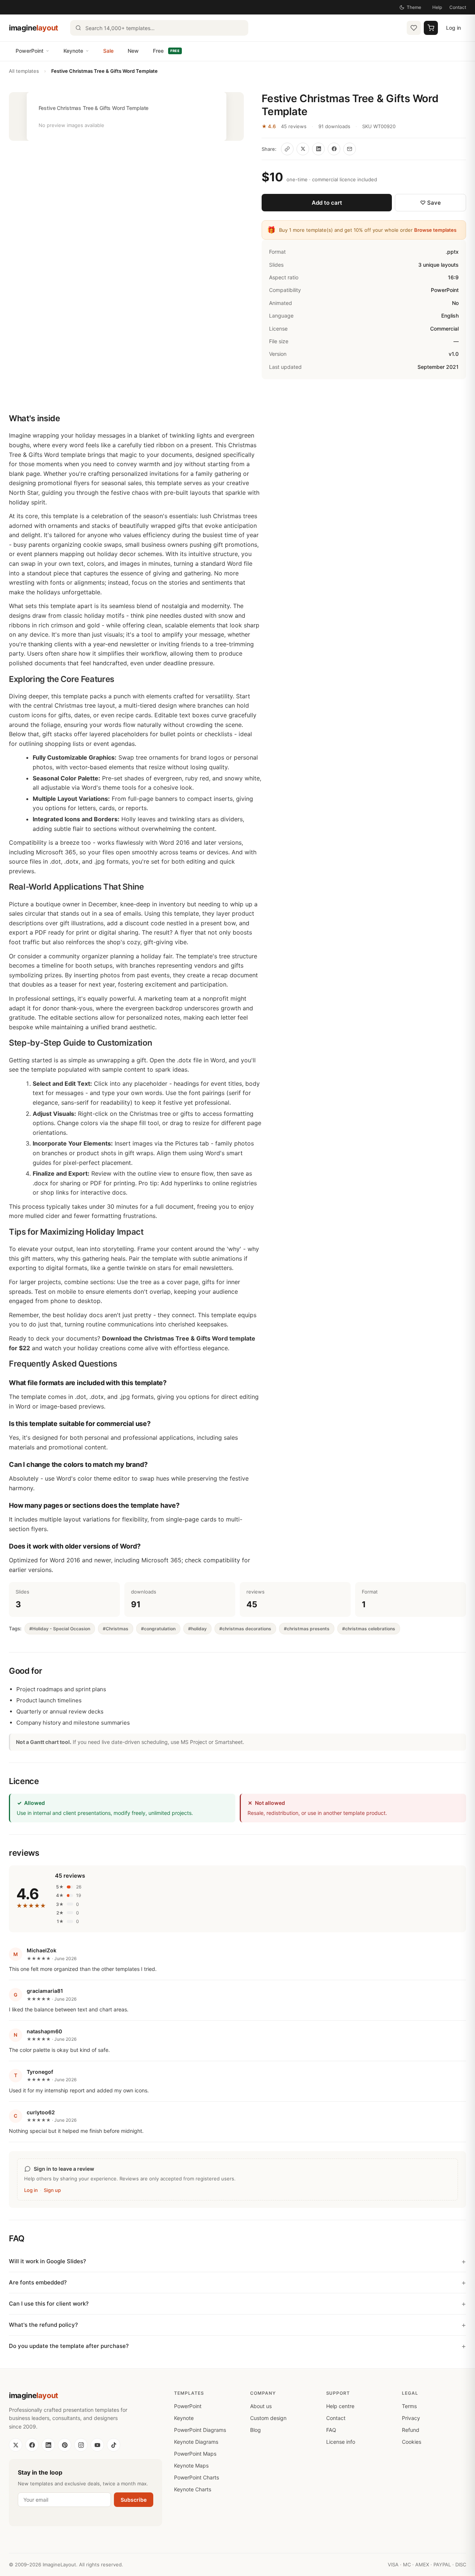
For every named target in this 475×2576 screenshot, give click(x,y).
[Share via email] (350, 149)
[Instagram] (81, 2445)
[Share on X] (303, 149)
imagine (34, 28)
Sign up (52, 2190)
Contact (458, 7)
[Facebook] (32, 2445)
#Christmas (116, 1629)
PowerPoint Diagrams (200, 2430)
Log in (453, 28)
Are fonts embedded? (38, 2282)
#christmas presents (307, 1629)
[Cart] (431, 28)
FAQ (331, 2430)
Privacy (411, 2418)
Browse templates (435, 230)
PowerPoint (30, 51)
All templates (24, 71)
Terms (409, 2406)
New (133, 51)
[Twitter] (16, 2445)
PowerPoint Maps (195, 2454)
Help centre (340, 2406)
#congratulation (158, 1629)
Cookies (412, 2442)
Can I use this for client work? (49, 2304)
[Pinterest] (65, 2445)
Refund (411, 2430)
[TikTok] (114, 2445)
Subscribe (134, 2500)
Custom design (268, 2418)
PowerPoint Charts (196, 2477)
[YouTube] (97, 2445)
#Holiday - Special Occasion (60, 1629)
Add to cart (327, 203)
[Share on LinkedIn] (318, 149)
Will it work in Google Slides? (47, 2261)
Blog (255, 2430)
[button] (126, 116)
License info (341, 2442)
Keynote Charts (193, 2489)
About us (261, 2406)
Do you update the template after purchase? (69, 2346)
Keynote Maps (191, 2465)
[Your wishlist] (414, 28)
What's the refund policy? (43, 2325)
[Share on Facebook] (334, 149)
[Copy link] (287, 149)
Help (437, 7)
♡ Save (430, 203)
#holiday (197, 1629)
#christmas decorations (245, 1629)
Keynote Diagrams (196, 2442)
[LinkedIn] (48, 2445)
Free (166, 51)
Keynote (73, 51)
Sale (108, 51)
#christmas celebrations (369, 1629)
